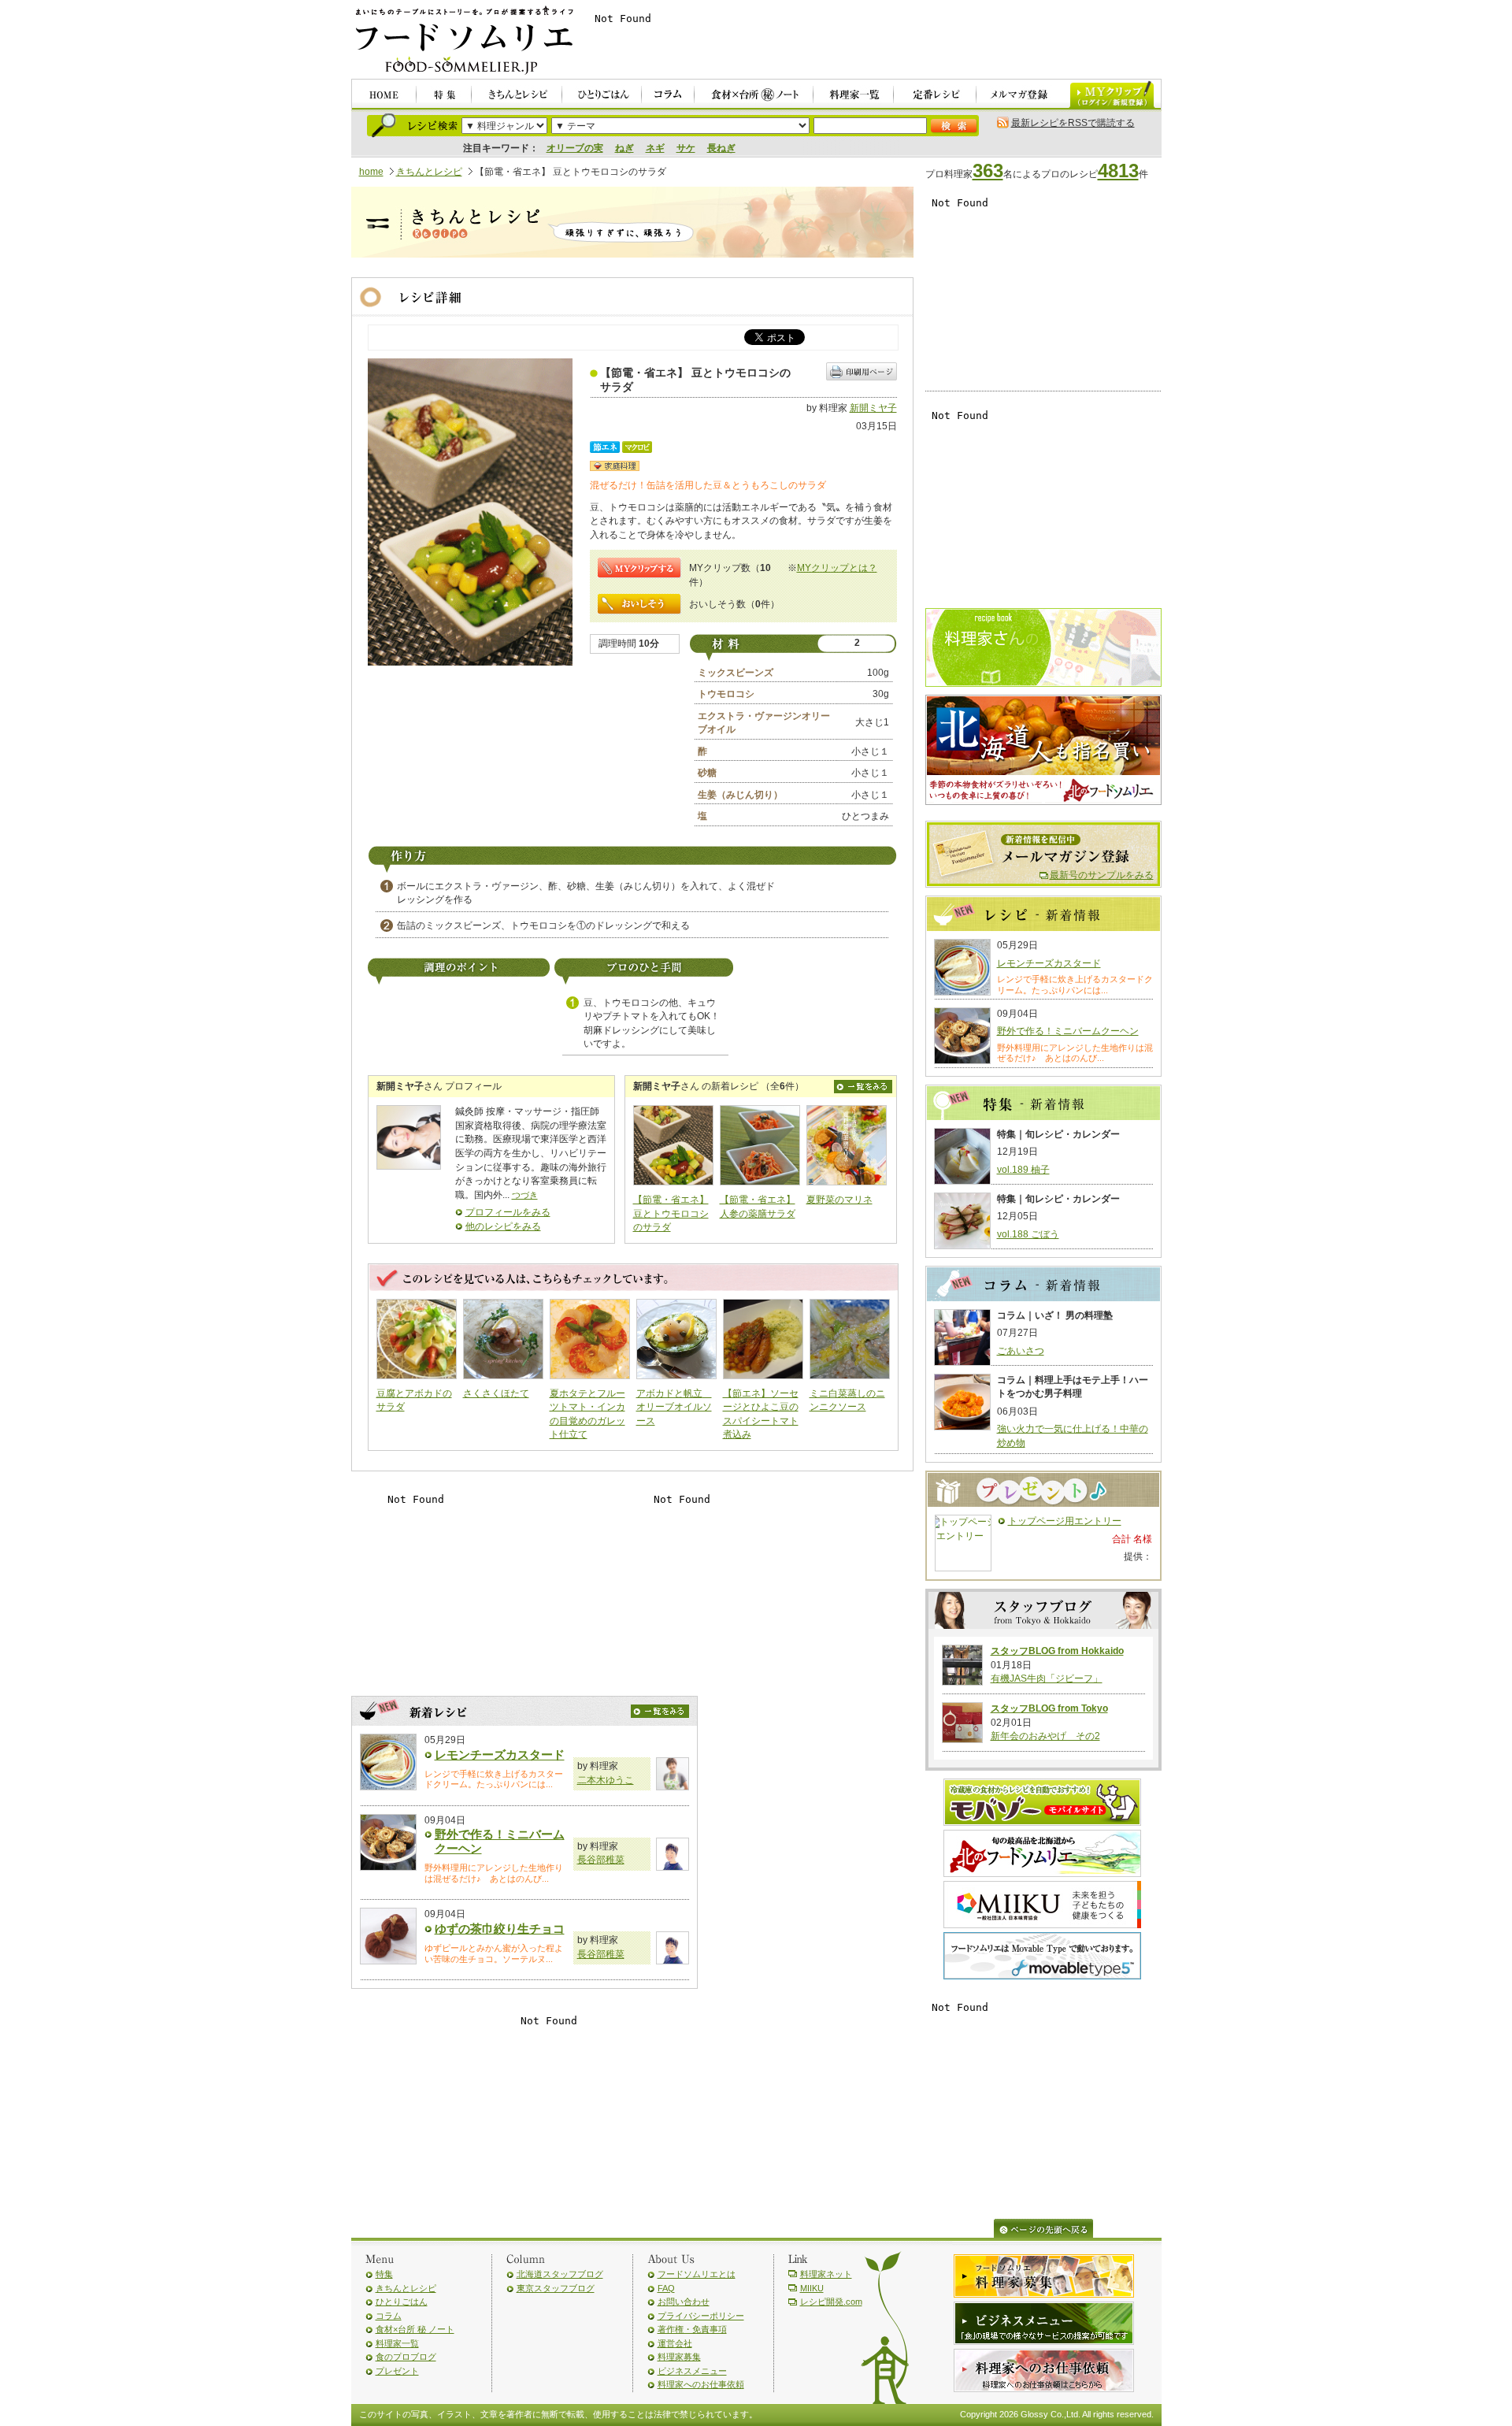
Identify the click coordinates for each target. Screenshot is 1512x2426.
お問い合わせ (684, 2302)
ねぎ (624, 148)
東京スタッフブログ (556, 2288)
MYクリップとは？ (837, 568)
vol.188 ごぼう (1028, 1234)
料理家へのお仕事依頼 (701, 2384)
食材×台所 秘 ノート (415, 2329)
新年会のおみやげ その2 (1045, 1736)
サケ (686, 148)
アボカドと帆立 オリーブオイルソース (674, 1407)
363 (988, 171)
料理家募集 (679, 2357)
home (371, 172)
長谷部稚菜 (601, 1860)
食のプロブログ (406, 2357)
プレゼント (397, 2371)
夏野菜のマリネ (839, 1200)
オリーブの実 (575, 148)
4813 (1118, 171)
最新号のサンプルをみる (1102, 875)
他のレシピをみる (503, 1226)
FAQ (666, 2288)
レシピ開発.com (831, 2302)
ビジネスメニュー (692, 2371)
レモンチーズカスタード (500, 1755)
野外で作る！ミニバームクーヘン (1068, 1031)
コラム (389, 2316)
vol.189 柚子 (1023, 1170)
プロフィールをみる (508, 1212)
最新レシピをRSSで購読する (1073, 123)
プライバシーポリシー (701, 2316)
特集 (384, 2274)
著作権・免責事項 (692, 2329)
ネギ (655, 148)
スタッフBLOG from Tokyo (1049, 1708)
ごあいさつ (1021, 1351)
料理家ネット (826, 2274)
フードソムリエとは (697, 2274)
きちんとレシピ (429, 172)
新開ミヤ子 (873, 408)
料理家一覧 (397, 2343)
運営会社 (675, 2343)
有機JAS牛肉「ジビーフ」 (1047, 1679)
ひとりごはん (402, 2302)
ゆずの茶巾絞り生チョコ (500, 1929)
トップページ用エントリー (1065, 1521)
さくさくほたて (496, 1393)
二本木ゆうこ (606, 1780)
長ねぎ (721, 148)
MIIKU (812, 2288)
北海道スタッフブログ (560, 2274)
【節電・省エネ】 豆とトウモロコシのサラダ (671, 1213)
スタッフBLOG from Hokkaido (1057, 1651)
